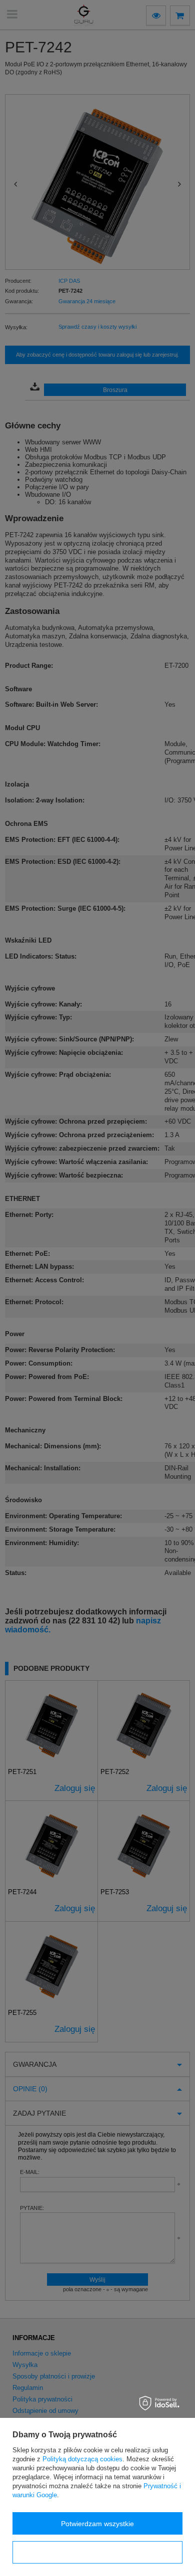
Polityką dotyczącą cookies (82, 2459)
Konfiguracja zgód (97, 2553)
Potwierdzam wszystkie (97, 2524)
